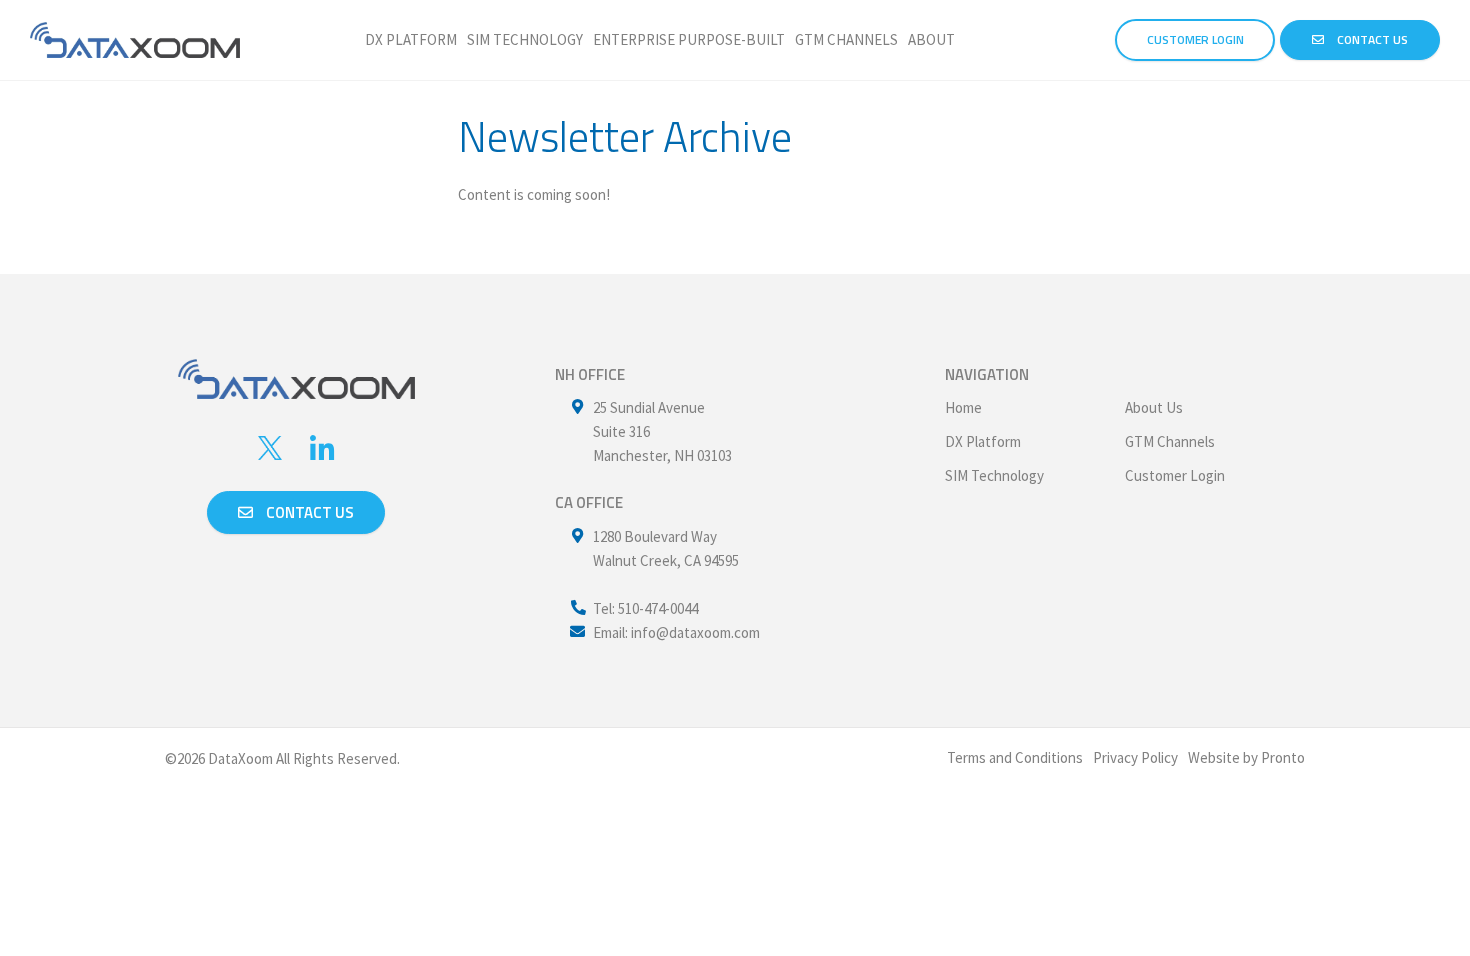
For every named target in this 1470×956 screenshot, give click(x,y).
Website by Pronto (1246, 757)
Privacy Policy (1135, 757)
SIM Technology (525, 39)
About (931, 39)
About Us (1154, 407)
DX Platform (411, 39)
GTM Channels (846, 39)
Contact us (308, 512)
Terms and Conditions (1015, 757)
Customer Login (1175, 475)
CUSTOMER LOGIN (1195, 39)
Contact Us (1371, 39)
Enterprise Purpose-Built (689, 39)
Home (963, 407)
